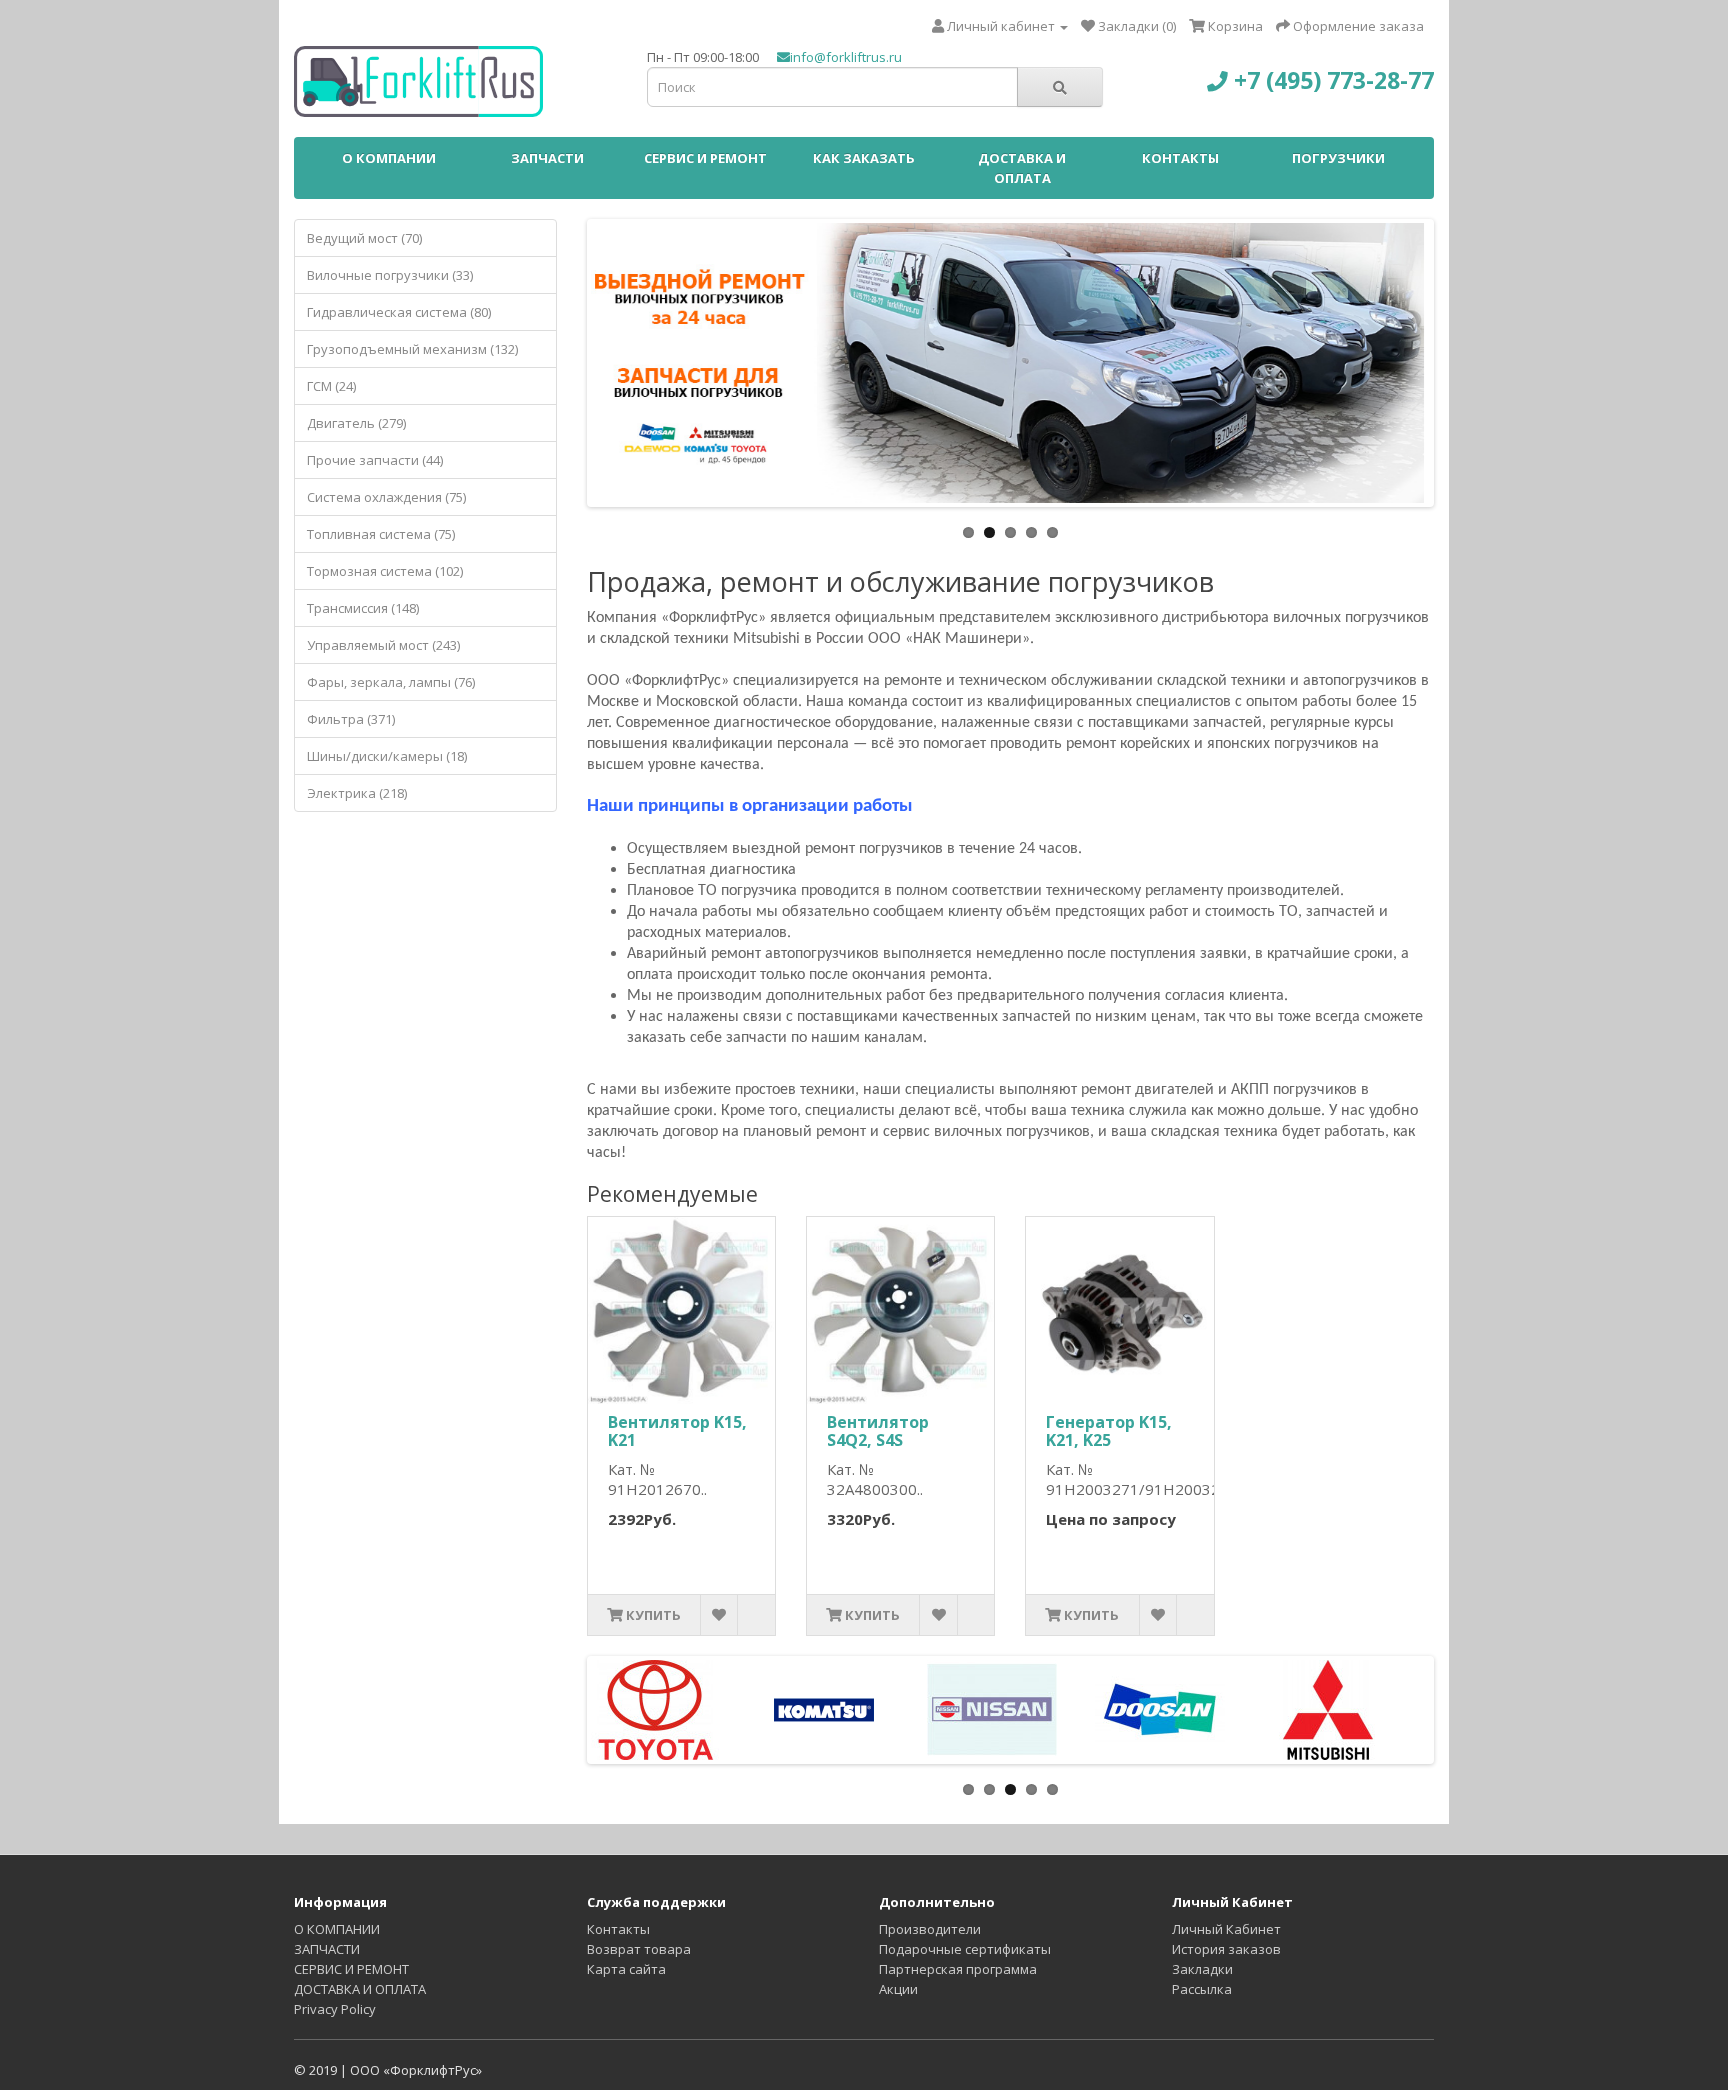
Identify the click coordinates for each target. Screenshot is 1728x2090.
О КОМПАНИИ (389, 158)
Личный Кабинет (1226, 1929)
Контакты (618, 1929)
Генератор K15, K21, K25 (1109, 1431)
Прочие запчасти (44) (375, 460)
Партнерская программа (958, 1969)
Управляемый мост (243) (383, 645)
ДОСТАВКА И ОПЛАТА (1022, 168)
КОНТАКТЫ (1180, 158)
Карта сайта (626, 1969)
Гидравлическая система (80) (399, 312)
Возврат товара (639, 1949)
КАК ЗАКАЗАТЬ (864, 158)
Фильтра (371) (351, 719)
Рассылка (1202, 1989)
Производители (930, 1929)
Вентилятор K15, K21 (677, 1431)
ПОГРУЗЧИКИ (1338, 158)
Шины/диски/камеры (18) (387, 756)
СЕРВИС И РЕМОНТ (705, 158)
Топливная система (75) (381, 534)
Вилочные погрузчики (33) (390, 275)
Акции (898, 1989)
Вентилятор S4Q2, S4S (878, 1431)
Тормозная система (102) (385, 571)
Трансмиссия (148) (363, 608)
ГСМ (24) (331, 386)
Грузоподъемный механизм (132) (412, 349)
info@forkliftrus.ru (846, 57)
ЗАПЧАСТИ (547, 158)
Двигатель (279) (356, 423)
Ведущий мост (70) (364, 238)
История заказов (1226, 1949)
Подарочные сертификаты (965, 1949)
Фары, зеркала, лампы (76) (391, 682)
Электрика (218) (357, 793)
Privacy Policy (335, 2009)
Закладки (1202, 1969)
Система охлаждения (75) (386, 497)
